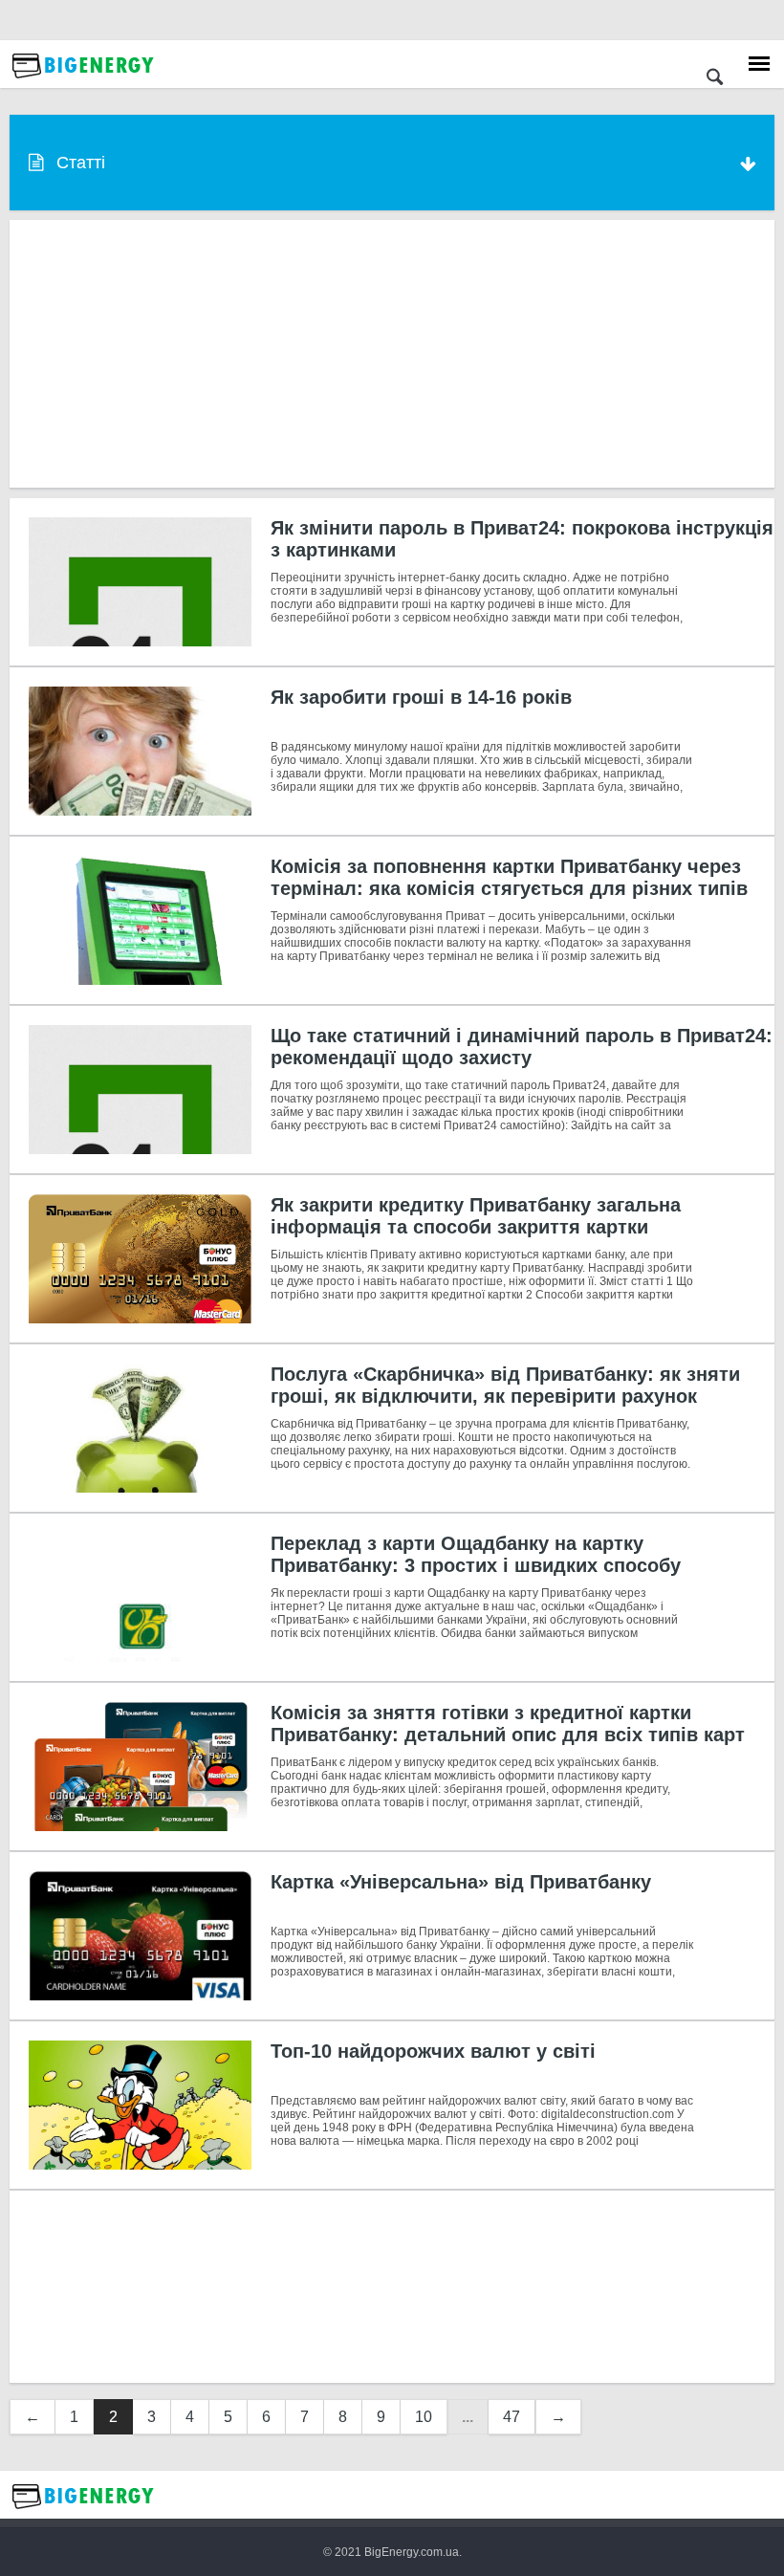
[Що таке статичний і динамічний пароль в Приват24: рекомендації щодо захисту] (140, 1090)
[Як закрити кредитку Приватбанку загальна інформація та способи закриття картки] (140, 1259)
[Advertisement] (392, 354)
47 (512, 2417)
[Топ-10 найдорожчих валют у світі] (140, 2105)
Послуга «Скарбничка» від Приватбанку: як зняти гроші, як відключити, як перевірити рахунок (505, 1385)
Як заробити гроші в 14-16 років (421, 697)
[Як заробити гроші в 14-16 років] (140, 751)
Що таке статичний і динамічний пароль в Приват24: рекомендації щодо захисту (522, 1047)
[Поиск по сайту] (715, 79)
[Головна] (83, 83)
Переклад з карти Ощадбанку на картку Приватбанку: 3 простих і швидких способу (476, 1554)
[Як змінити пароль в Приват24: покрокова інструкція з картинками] (140, 582)
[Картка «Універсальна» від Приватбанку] (140, 1936)
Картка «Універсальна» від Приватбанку (461, 1882)
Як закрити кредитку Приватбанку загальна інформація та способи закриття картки (476, 1216)
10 (424, 2417)
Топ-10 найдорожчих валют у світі (433, 2051)
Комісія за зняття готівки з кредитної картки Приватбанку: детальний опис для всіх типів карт (508, 1724)
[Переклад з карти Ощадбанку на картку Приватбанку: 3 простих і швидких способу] (140, 1597)
